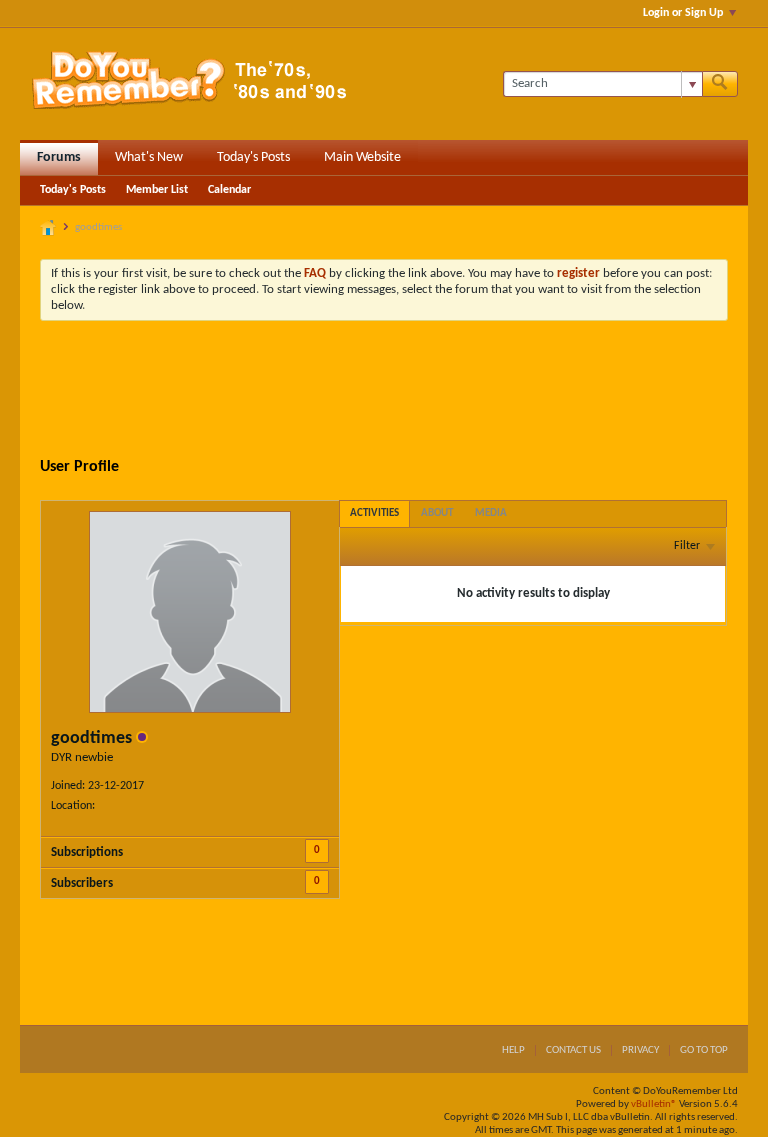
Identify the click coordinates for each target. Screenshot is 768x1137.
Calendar (229, 190)
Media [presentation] (491, 513)
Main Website (362, 157)
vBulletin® (654, 1104)
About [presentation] (437, 513)
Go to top (704, 1050)
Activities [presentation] (374, 513)
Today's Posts (253, 157)
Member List (157, 190)
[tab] (374, 513)
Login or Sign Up (683, 13)
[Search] (720, 84)
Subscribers (82, 883)
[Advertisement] (404, 391)
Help (513, 1050)
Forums (59, 157)
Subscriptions (87, 852)
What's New (149, 157)
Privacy (640, 1050)
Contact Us (573, 1050)
